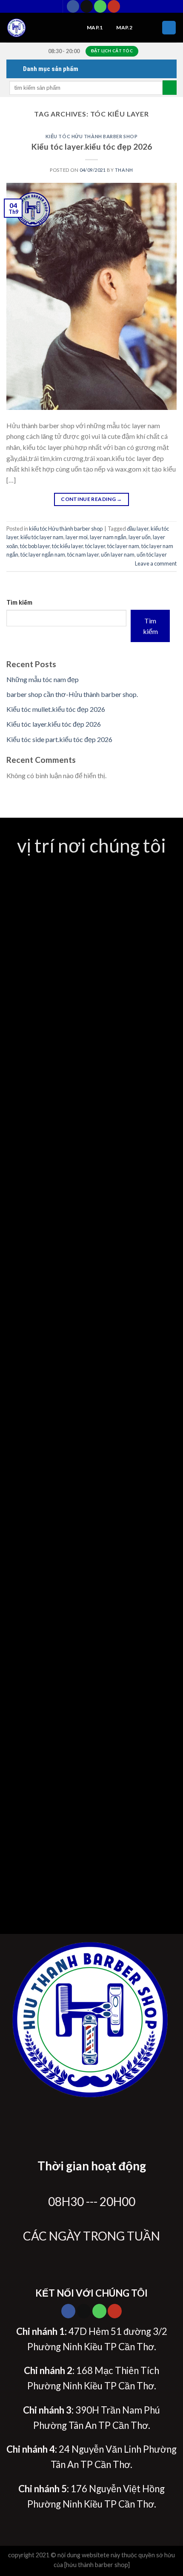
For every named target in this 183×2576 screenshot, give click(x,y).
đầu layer (138, 529)
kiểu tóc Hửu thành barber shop (92, 136)
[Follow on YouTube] (114, 6)
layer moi (77, 537)
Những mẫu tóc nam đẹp (43, 679)
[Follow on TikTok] (87, 6)
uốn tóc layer (152, 554)
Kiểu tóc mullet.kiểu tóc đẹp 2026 (56, 709)
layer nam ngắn (108, 537)
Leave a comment (156, 563)
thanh (124, 170)
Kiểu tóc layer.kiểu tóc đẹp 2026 (92, 146)
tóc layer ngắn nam (43, 554)
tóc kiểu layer (67, 546)
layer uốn (140, 537)
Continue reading (91, 499)
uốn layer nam (118, 554)
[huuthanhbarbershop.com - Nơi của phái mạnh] (40, 28)
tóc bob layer (35, 546)
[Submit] (170, 88)
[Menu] (169, 28)
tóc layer (95, 546)
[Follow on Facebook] (73, 6)
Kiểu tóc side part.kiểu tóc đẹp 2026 (59, 739)
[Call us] (100, 6)
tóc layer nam (123, 546)
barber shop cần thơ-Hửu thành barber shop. (72, 694)
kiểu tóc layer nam (42, 537)
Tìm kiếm (19, 602)
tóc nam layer (83, 554)
